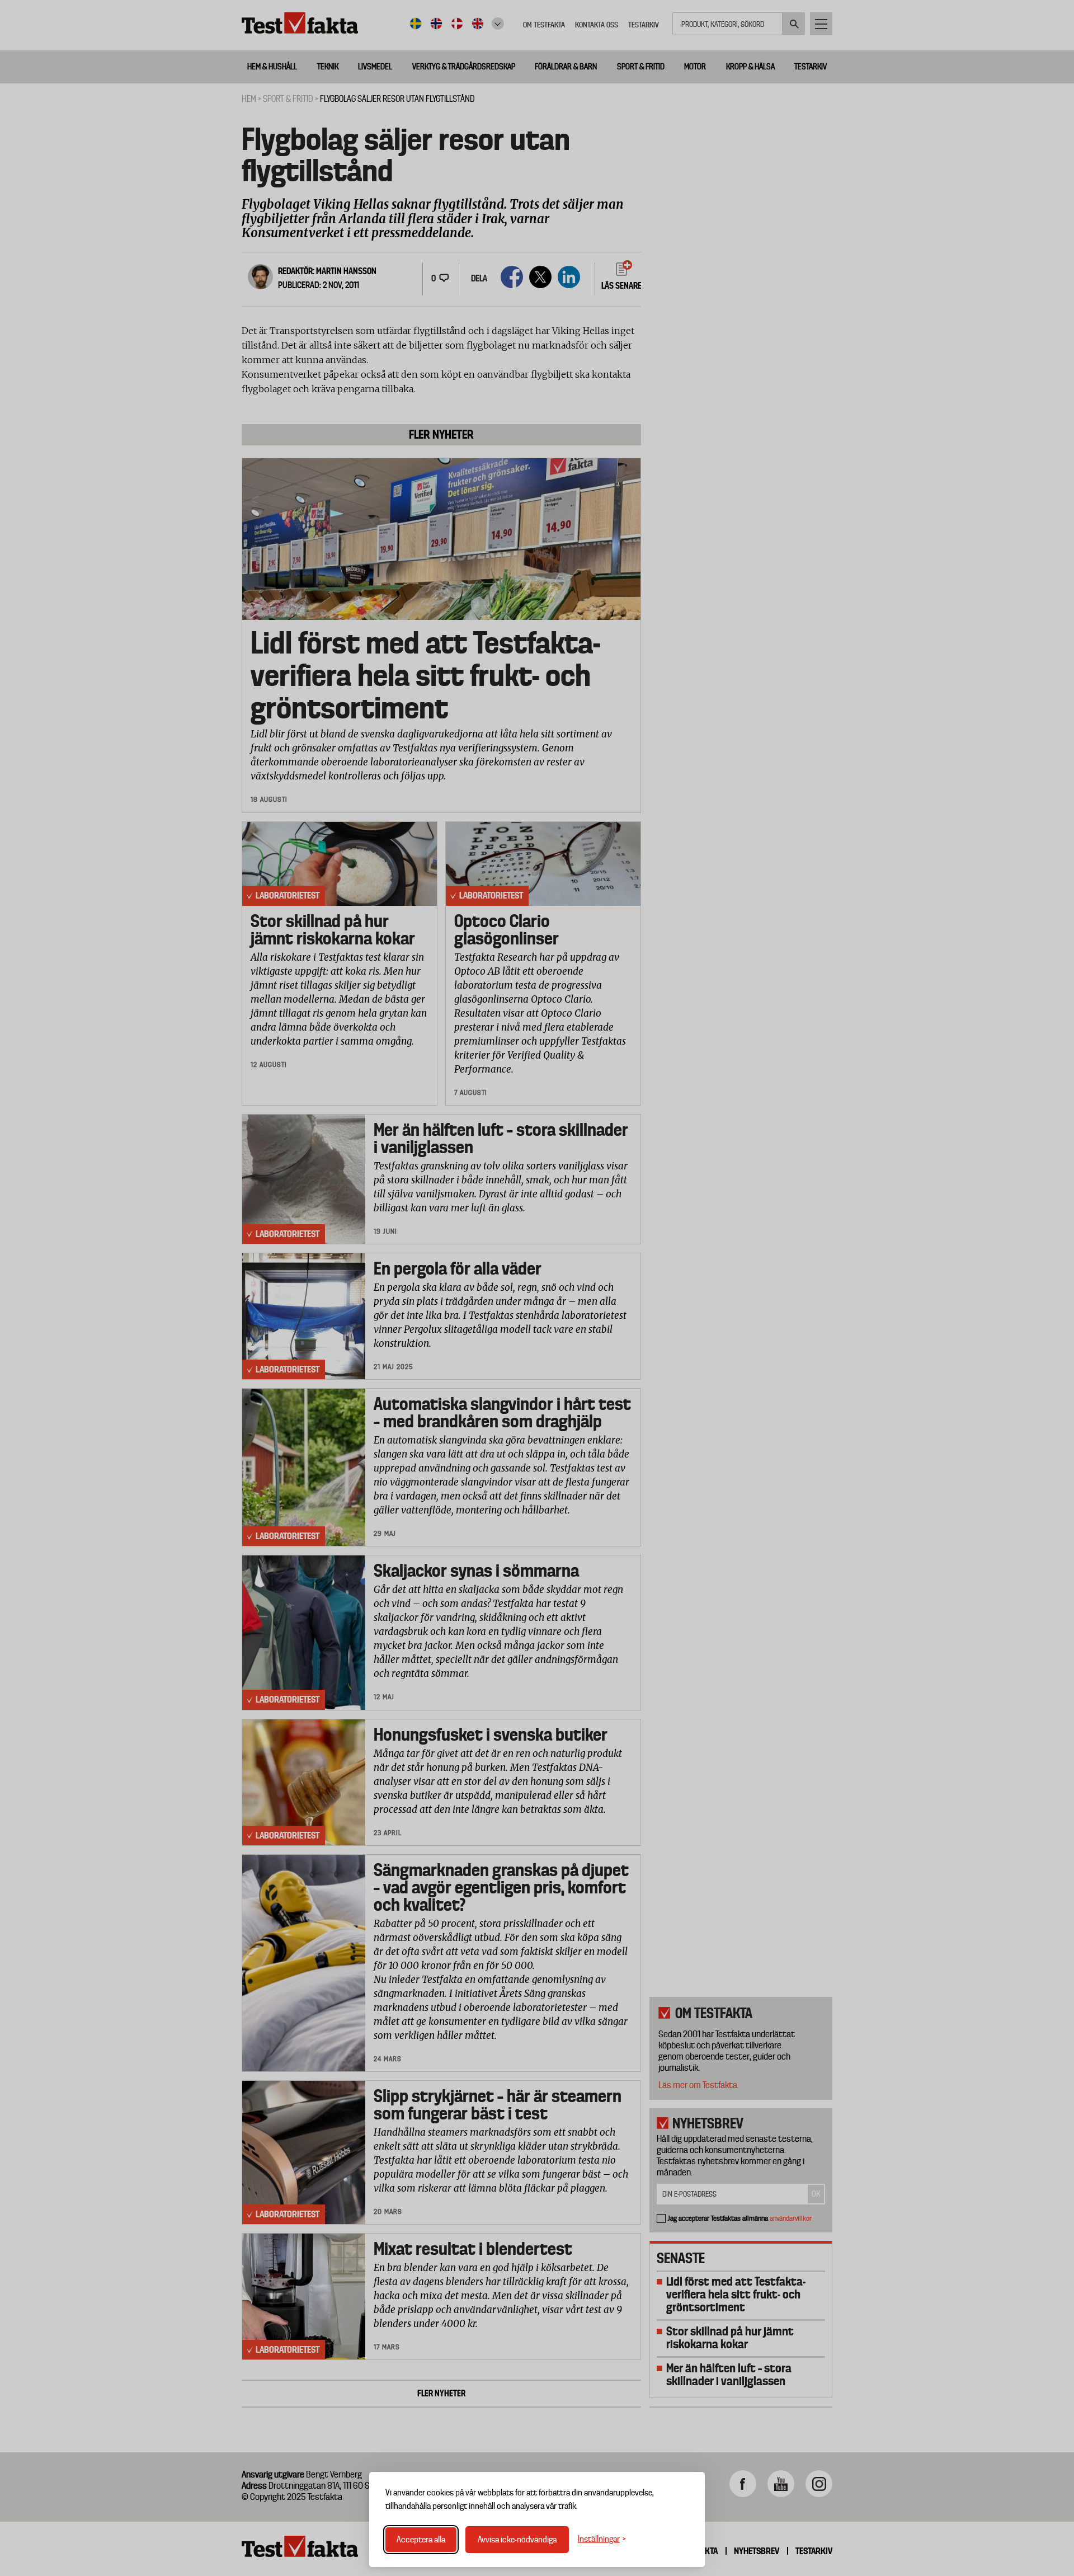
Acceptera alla (421, 2540)
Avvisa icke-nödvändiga (517, 2540)
